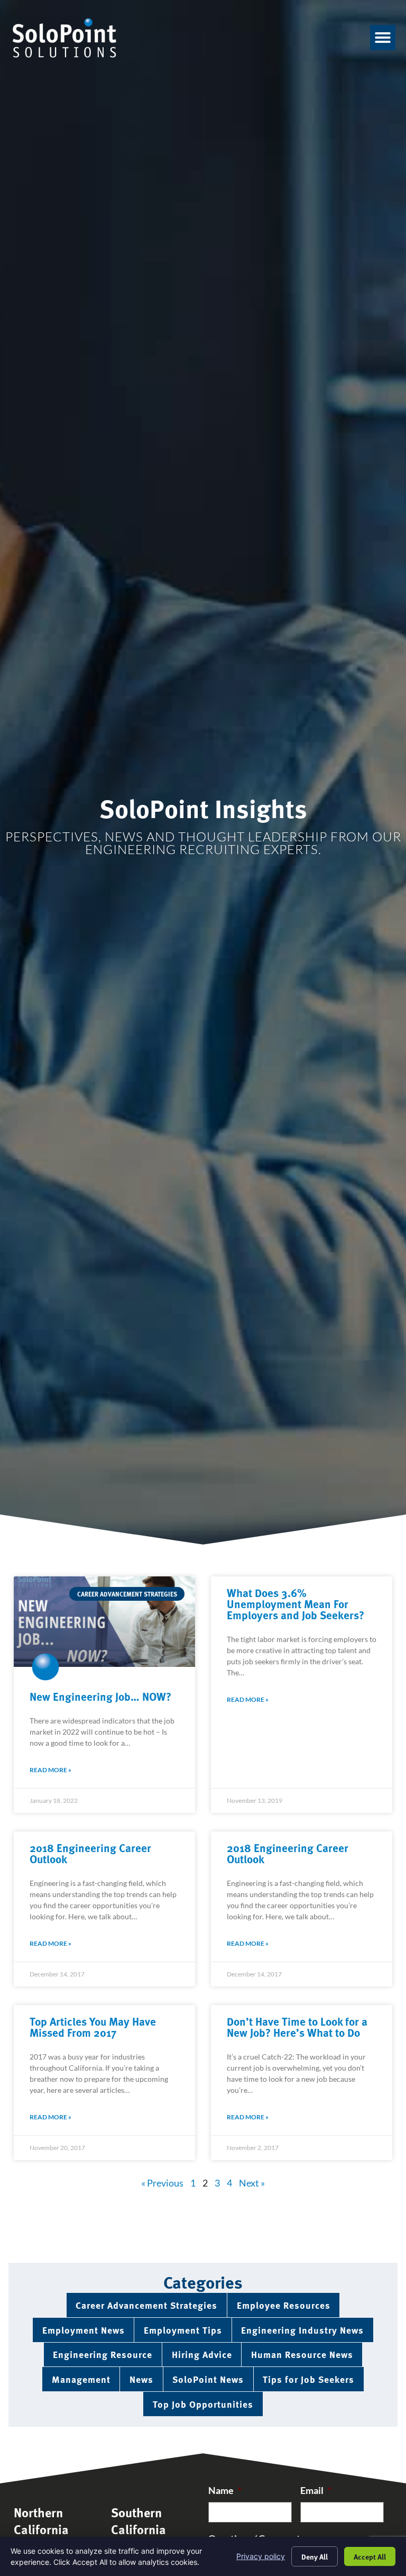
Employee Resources (284, 2305)
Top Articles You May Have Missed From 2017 (93, 2026)
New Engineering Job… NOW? (100, 1696)
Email (316, 2491)
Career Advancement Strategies (146, 2305)
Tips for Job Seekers (308, 2379)
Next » (252, 2183)
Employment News (84, 2330)
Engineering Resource (103, 2354)
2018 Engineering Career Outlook (90, 1853)
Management (81, 2379)
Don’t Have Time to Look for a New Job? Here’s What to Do (297, 2026)
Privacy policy (261, 2556)
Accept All (370, 2556)
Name (225, 2491)
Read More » (50, 1770)
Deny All (315, 2556)
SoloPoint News (208, 2379)
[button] (383, 38)
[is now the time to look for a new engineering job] (104, 1622)
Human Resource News (302, 2354)
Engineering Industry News (302, 2330)
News (141, 2379)
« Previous (162, 2183)
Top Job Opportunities (203, 2404)
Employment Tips (183, 2330)
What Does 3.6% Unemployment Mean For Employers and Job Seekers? (296, 1603)
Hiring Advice (202, 2354)
